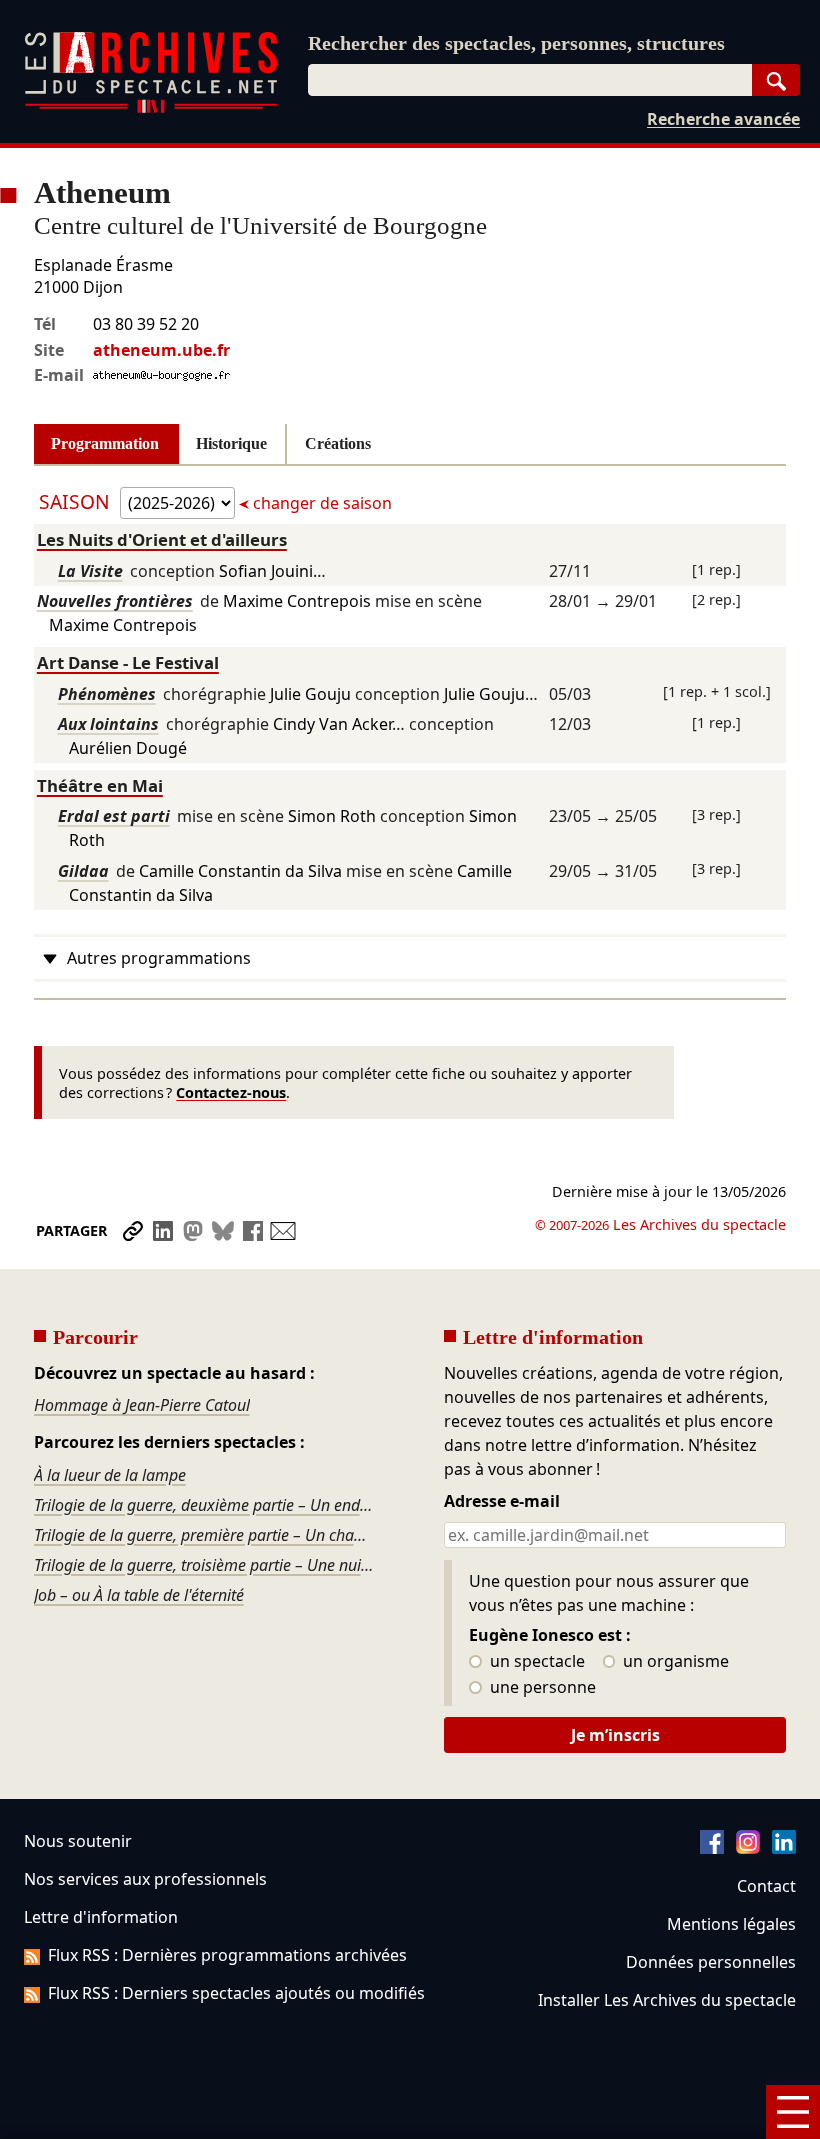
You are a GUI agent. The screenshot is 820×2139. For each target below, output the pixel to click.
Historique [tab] (231, 443)
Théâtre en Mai (100, 785)
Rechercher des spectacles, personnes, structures (516, 43)
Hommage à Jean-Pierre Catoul (142, 1405)
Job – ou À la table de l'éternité (139, 1595)
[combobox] (530, 80)
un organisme (674, 1662)
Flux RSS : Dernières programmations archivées (227, 1955)
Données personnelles (711, 1962)
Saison (77, 501)
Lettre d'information (101, 1917)
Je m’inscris (615, 1735)
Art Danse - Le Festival (128, 662)
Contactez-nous (231, 1092)
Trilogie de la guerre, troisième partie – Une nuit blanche (205, 1565)
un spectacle (535, 1662)
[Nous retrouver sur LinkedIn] (784, 1848)
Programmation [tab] (105, 443)
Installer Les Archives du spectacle (667, 2000)
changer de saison (320, 503)
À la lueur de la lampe (110, 1475)
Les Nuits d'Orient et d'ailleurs (162, 539)
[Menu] (793, 2112)
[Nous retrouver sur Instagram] (748, 1848)
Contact (766, 1886)
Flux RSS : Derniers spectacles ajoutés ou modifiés (236, 1993)
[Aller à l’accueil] (151, 108)
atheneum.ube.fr (161, 350)
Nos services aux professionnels (145, 1879)
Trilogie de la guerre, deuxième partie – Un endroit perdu (205, 1505)
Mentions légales (731, 1924)
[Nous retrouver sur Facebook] (712, 1848)
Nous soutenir (78, 1841)
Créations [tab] (338, 443)
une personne (541, 1688)
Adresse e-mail (502, 1502)
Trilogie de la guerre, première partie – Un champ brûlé (205, 1535)
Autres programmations (159, 958)
